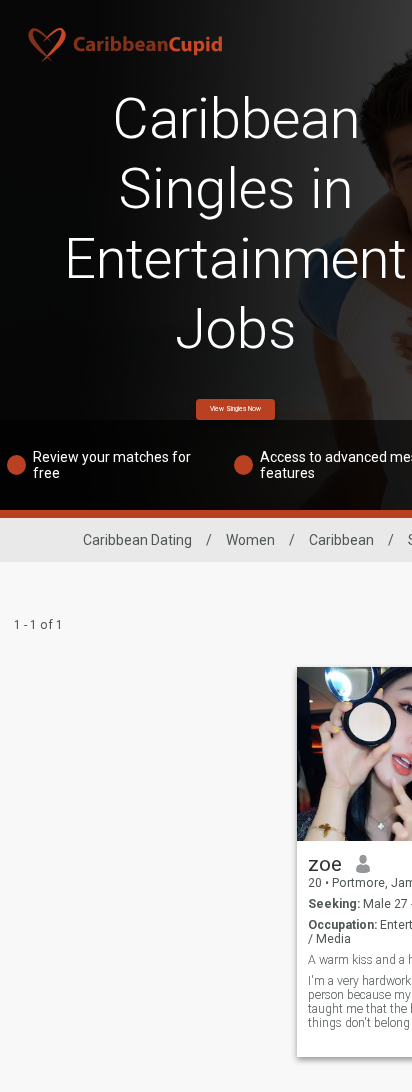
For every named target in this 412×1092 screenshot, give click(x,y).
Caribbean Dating (137, 540)
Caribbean (341, 540)
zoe (325, 864)
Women (250, 540)
